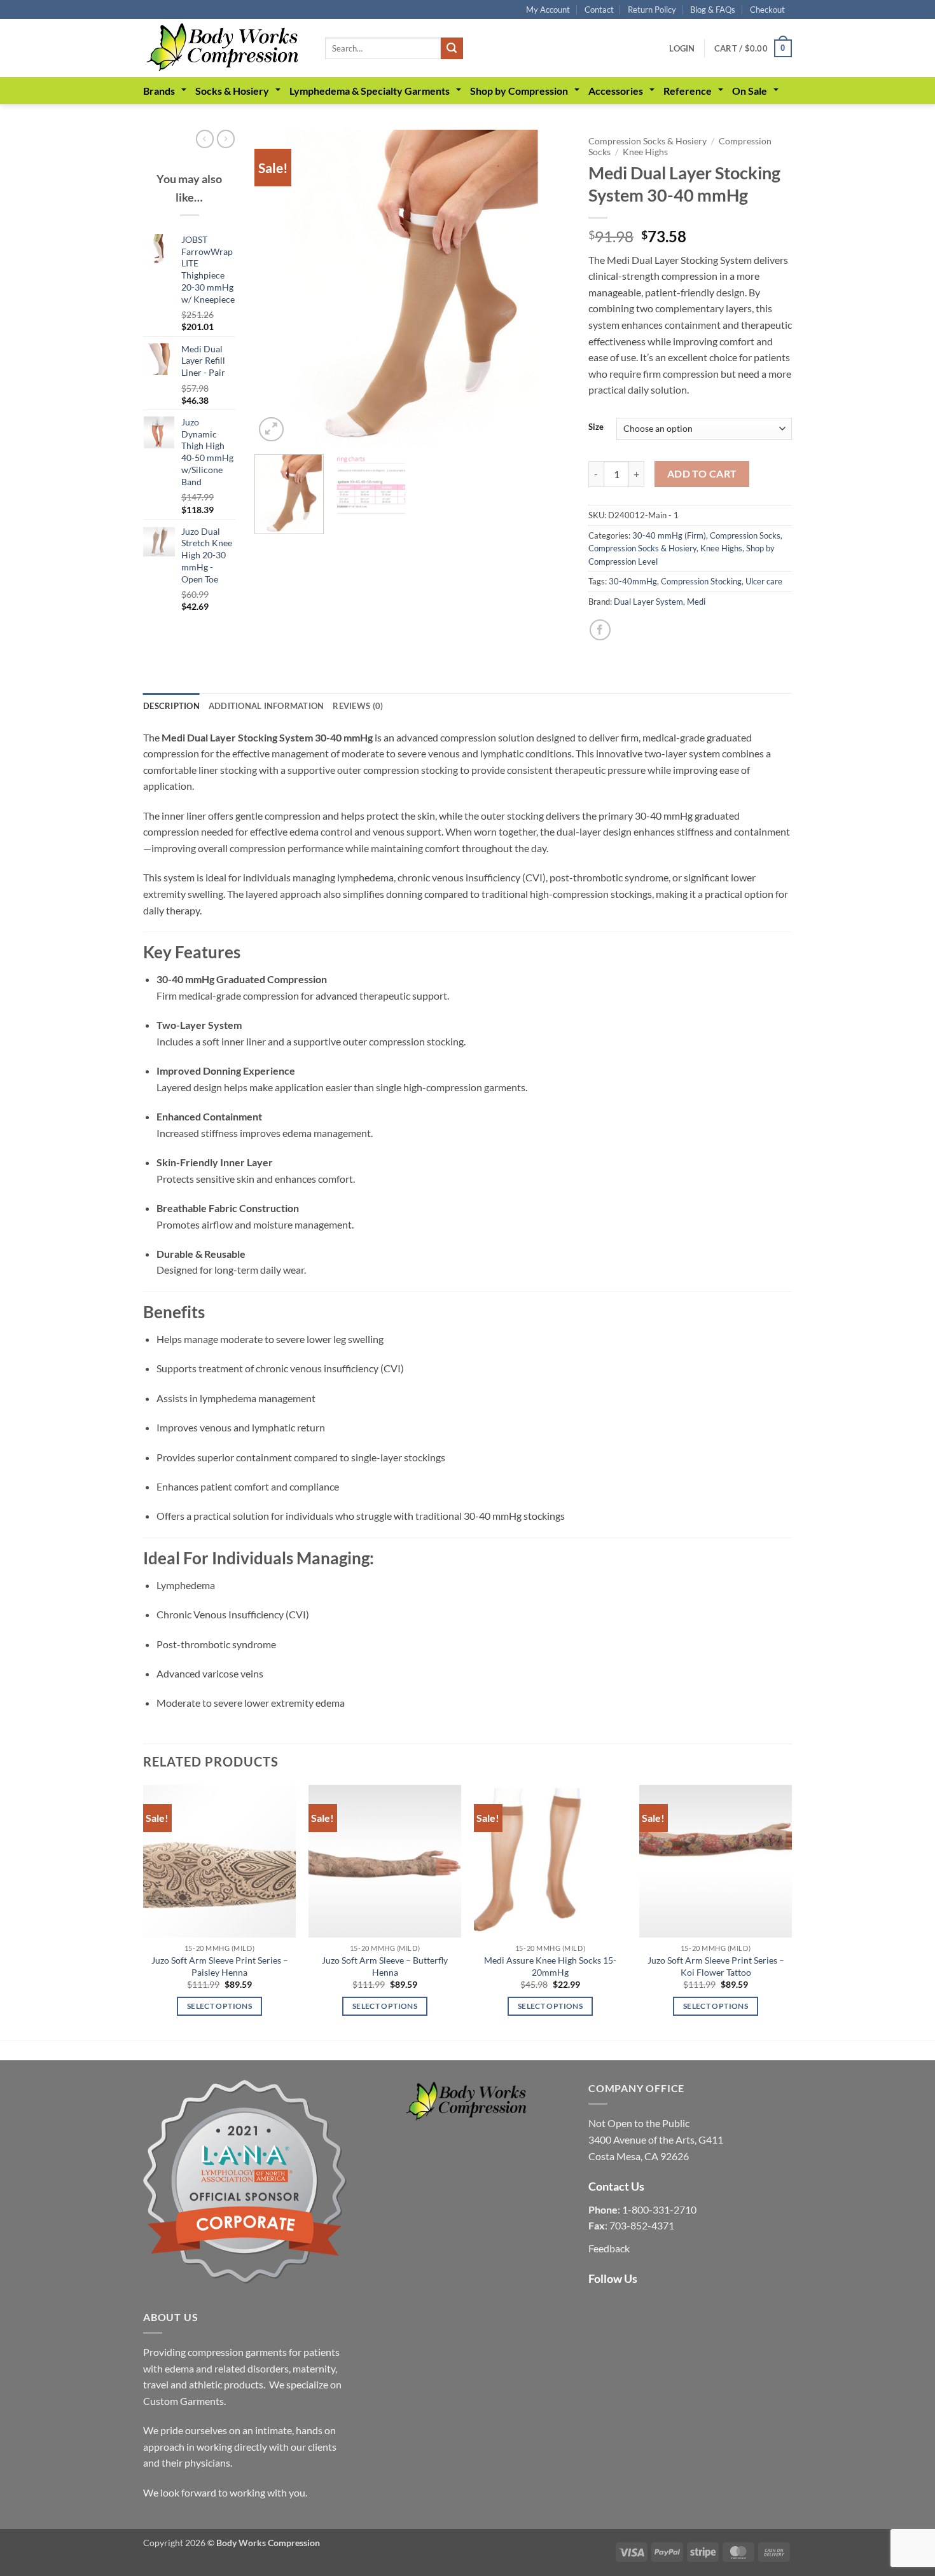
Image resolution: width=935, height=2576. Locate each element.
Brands (159, 91)
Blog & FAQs (713, 10)
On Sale (750, 91)
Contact (599, 10)
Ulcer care (764, 581)
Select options (219, 2006)
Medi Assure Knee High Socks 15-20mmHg (550, 1966)
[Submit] (452, 48)
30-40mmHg (633, 581)
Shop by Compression (519, 91)
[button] (682, 48)
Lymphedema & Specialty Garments (370, 91)
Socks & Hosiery (232, 91)
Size (596, 427)
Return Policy (652, 10)
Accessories (616, 91)
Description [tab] (171, 706)
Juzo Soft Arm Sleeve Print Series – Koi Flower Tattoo (716, 1966)
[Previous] (277, 287)
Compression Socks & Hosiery (648, 141)
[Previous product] (226, 139)
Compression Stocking (701, 581)
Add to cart (702, 474)
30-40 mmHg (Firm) (669, 535)
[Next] (547, 287)
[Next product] (205, 139)
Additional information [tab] (267, 706)
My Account (548, 10)
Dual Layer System (648, 602)
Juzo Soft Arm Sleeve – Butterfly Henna (385, 1966)
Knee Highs (645, 152)
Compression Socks (745, 535)
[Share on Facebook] (600, 630)
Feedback (609, 2248)
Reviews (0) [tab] (358, 706)
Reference (688, 91)
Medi (696, 602)
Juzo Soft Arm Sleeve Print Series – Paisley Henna (220, 1966)
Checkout (767, 10)
